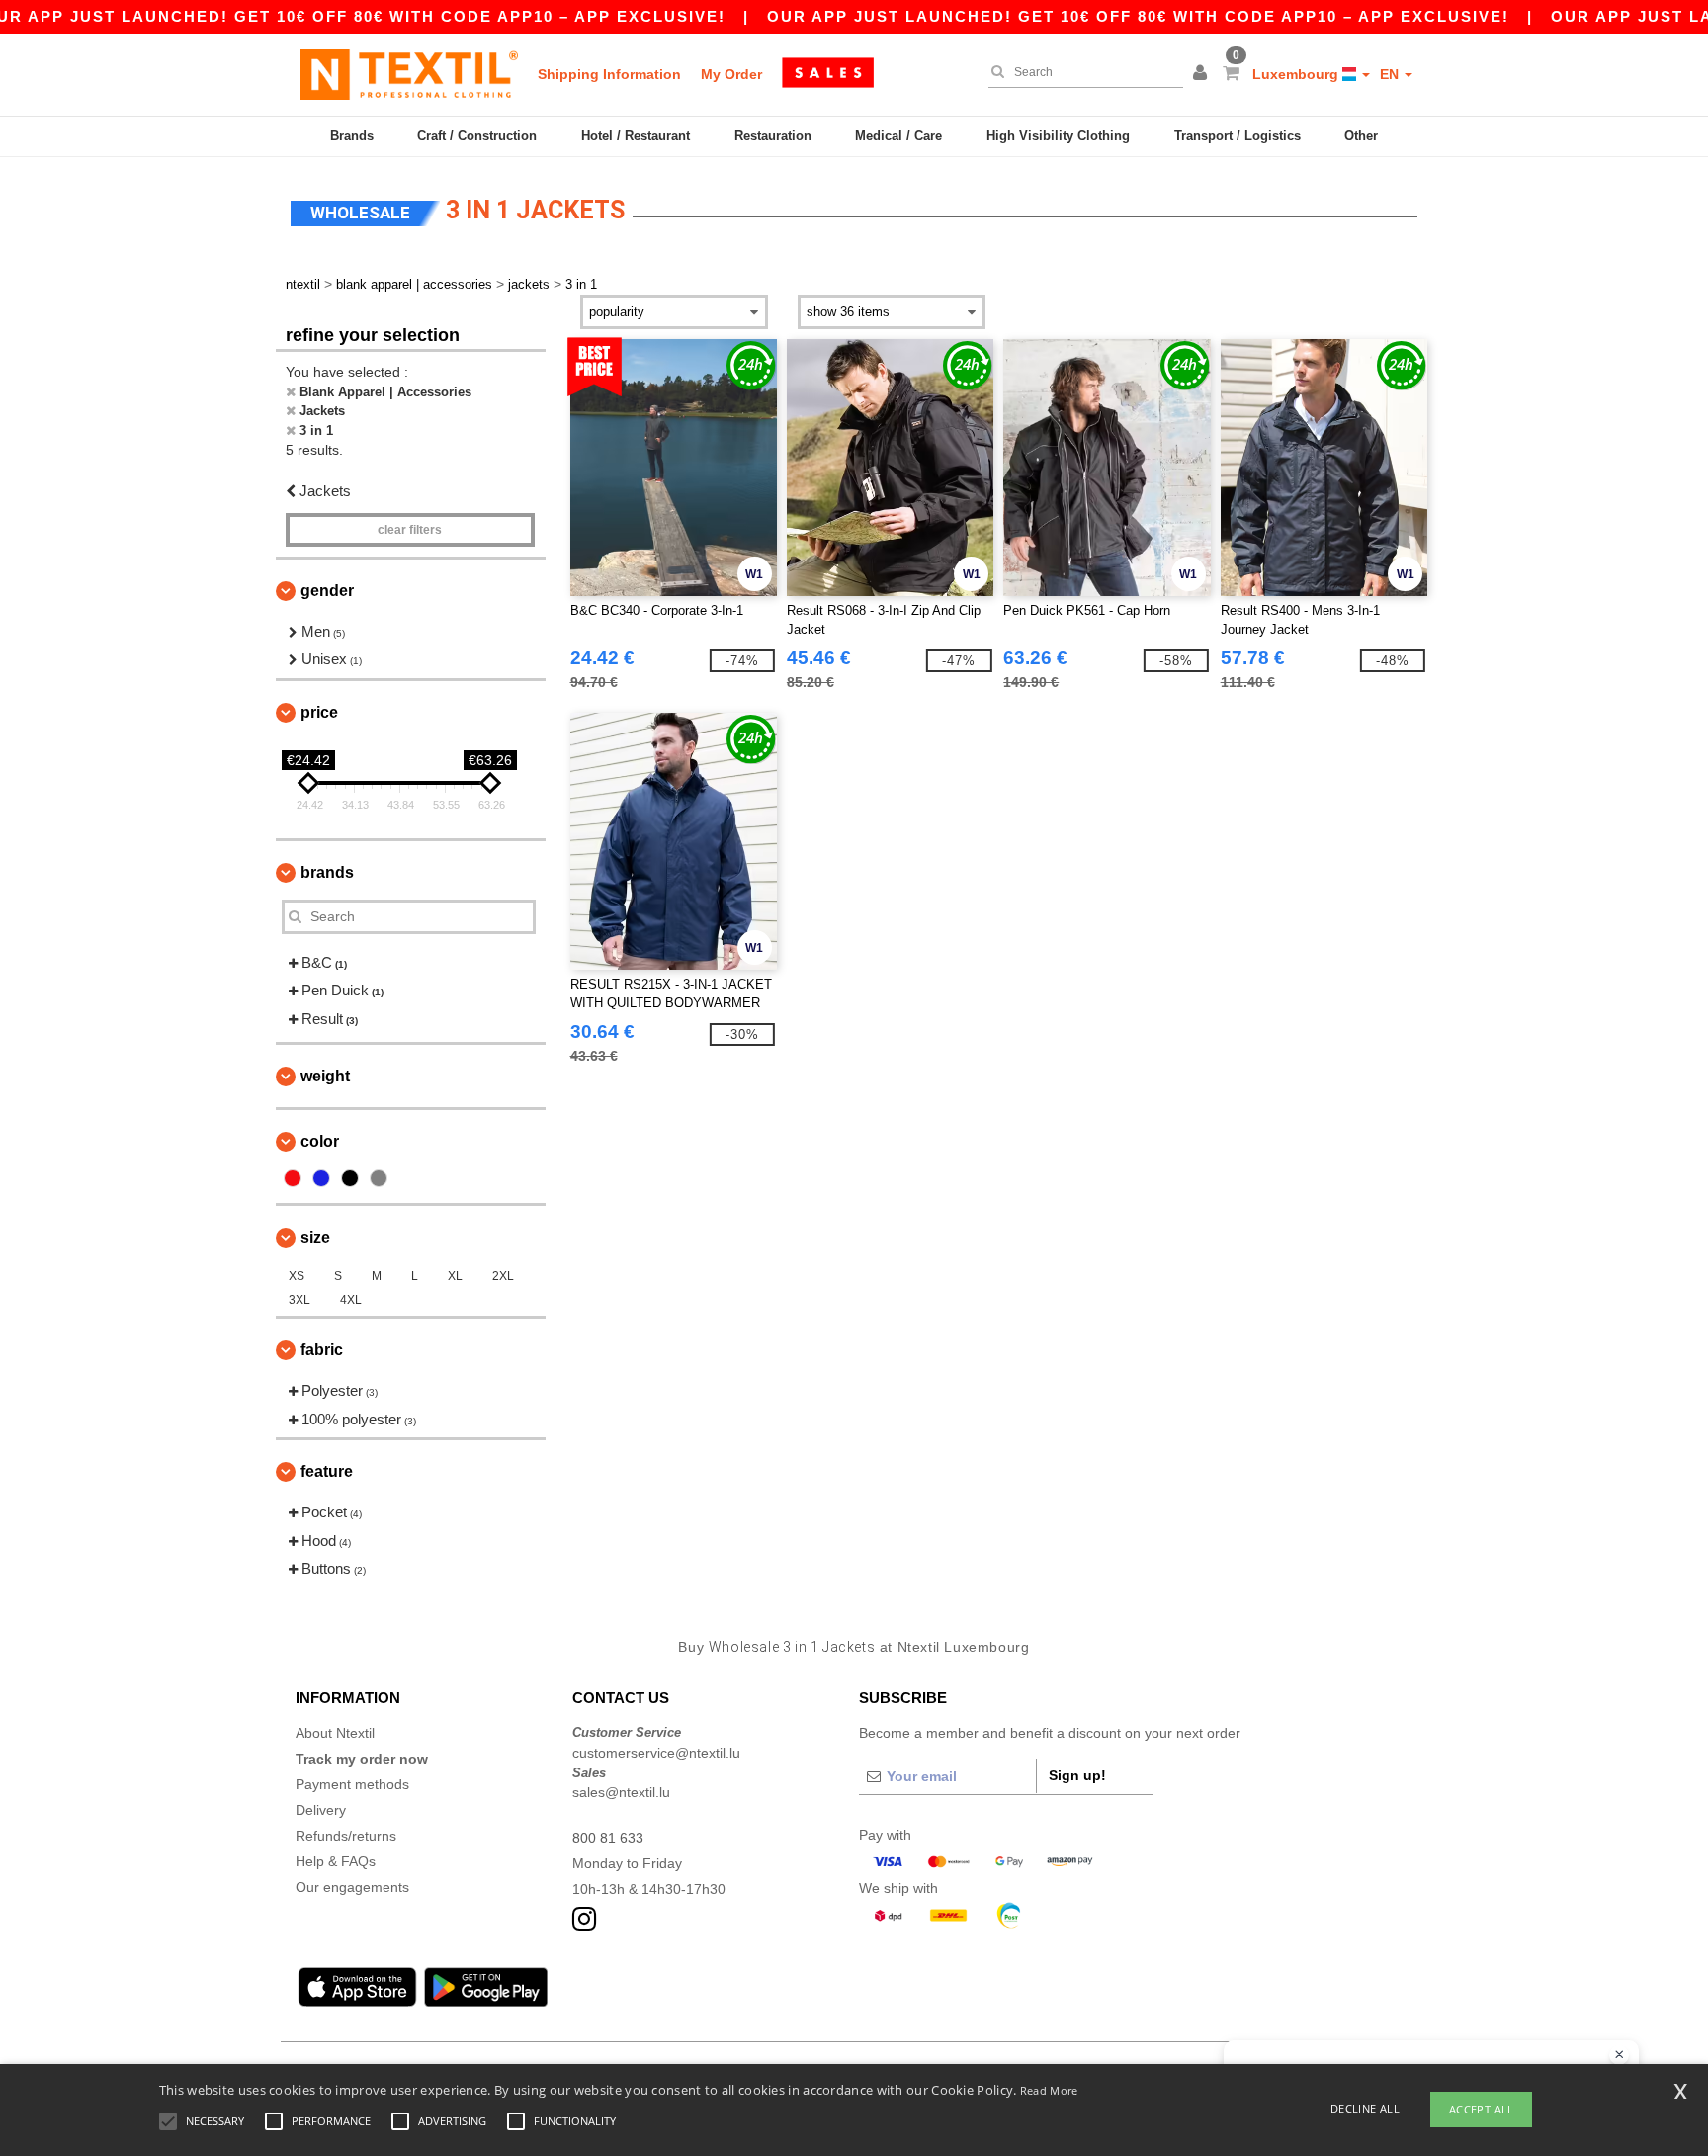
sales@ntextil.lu (621, 1792)
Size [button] (315, 1237)
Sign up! (1077, 1775)
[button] (1203, 74)
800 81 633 (608, 1838)
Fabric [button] (322, 1350)
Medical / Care (898, 136)
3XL (299, 1300)
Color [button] (320, 1141)
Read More (1049, 2090)
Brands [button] (327, 872)
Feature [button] (327, 1471)
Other (1361, 136)
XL (455, 1276)
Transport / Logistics (1238, 136)
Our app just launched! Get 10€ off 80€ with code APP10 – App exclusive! (1138, 16)
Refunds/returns (346, 1836)
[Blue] (321, 1178)
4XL (351, 1300)
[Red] (293, 1178)
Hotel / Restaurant (636, 136)
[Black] (350, 1178)
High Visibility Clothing (1058, 136)
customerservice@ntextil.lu (656, 1753)
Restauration (773, 136)
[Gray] (379, 1178)
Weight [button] (325, 1076)
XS (297, 1276)
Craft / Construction (477, 136)
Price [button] (319, 712)
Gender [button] (327, 591)
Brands (352, 136)
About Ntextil (335, 1733)
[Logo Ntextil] (409, 74)
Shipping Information (609, 74)
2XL (503, 1276)
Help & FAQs (336, 1861)
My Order (731, 74)
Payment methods (352, 1784)
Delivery (321, 1810)
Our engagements (352, 1887)
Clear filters (410, 530)
